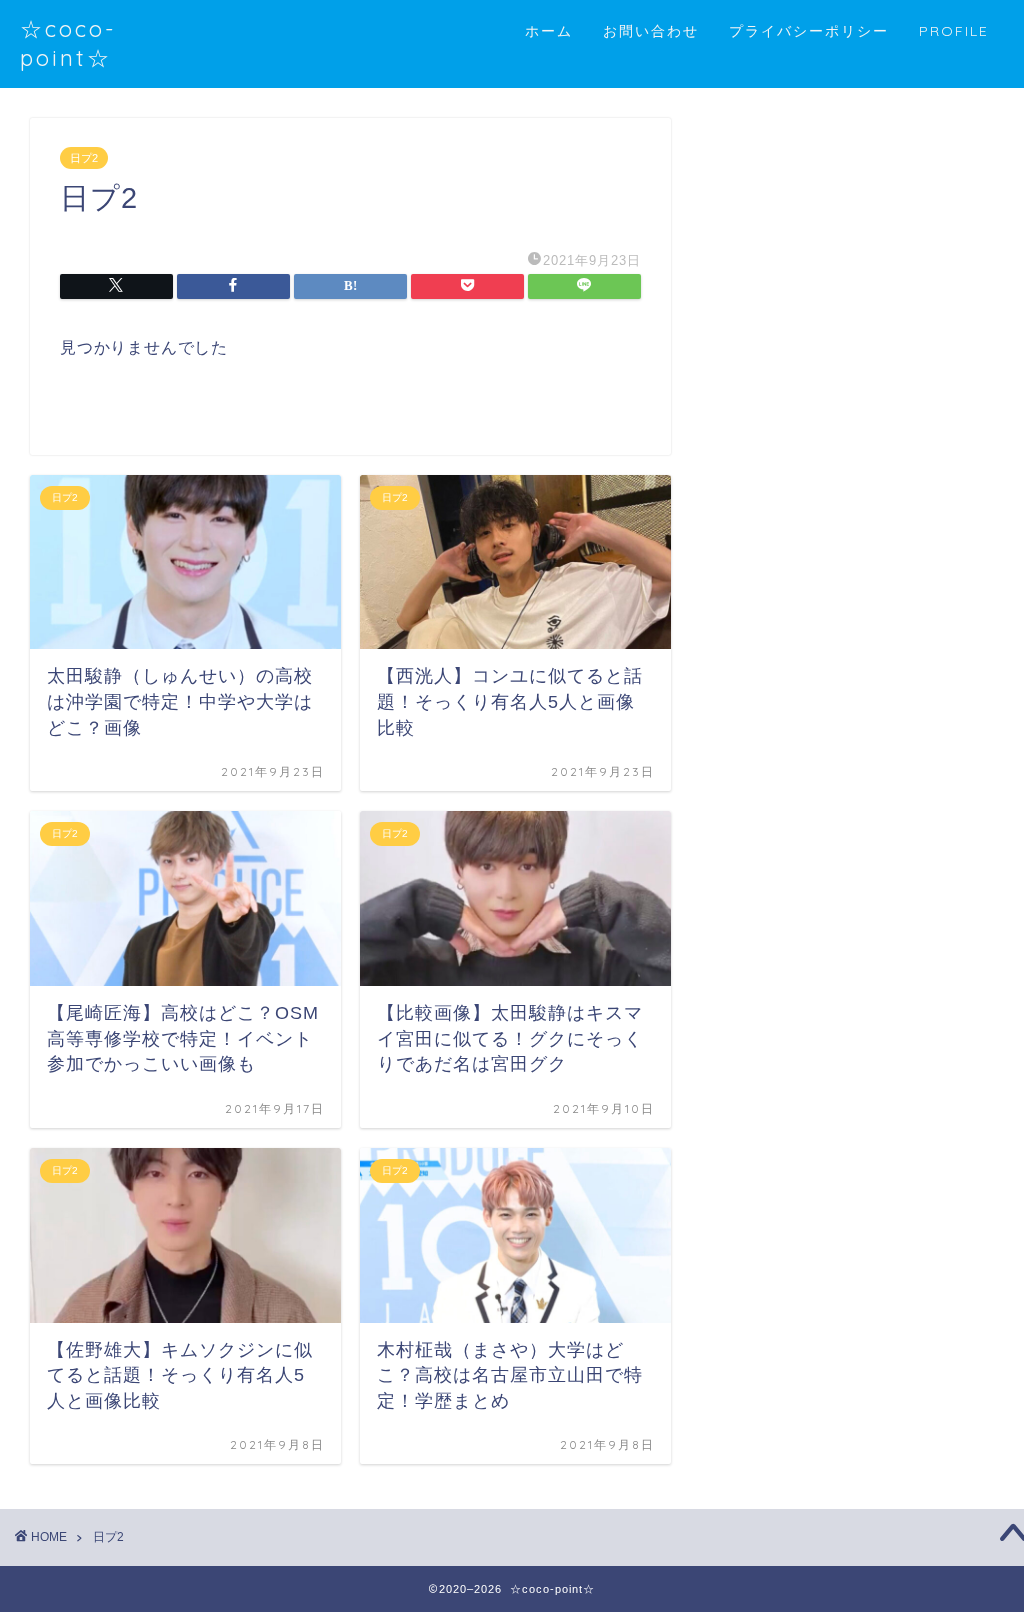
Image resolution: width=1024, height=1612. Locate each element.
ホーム (549, 31)
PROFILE (954, 31)
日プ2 (84, 158)
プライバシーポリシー (809, 31)
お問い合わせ (651, 31)
